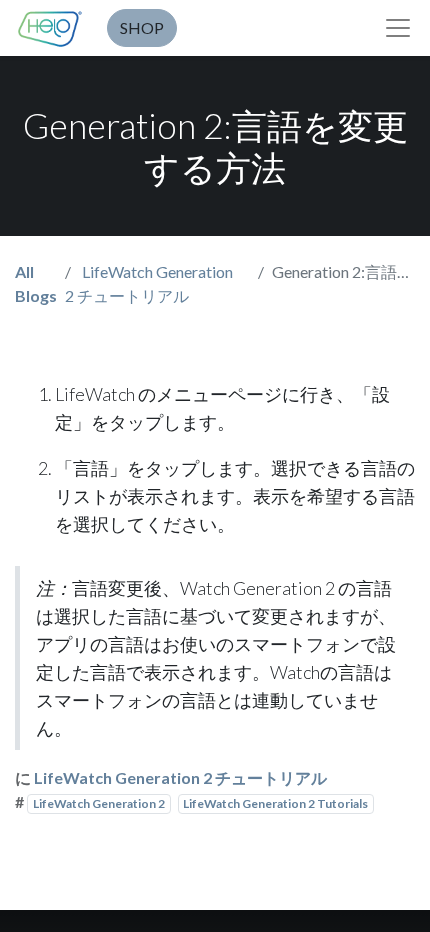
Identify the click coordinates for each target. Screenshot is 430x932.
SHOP (142, 27)
